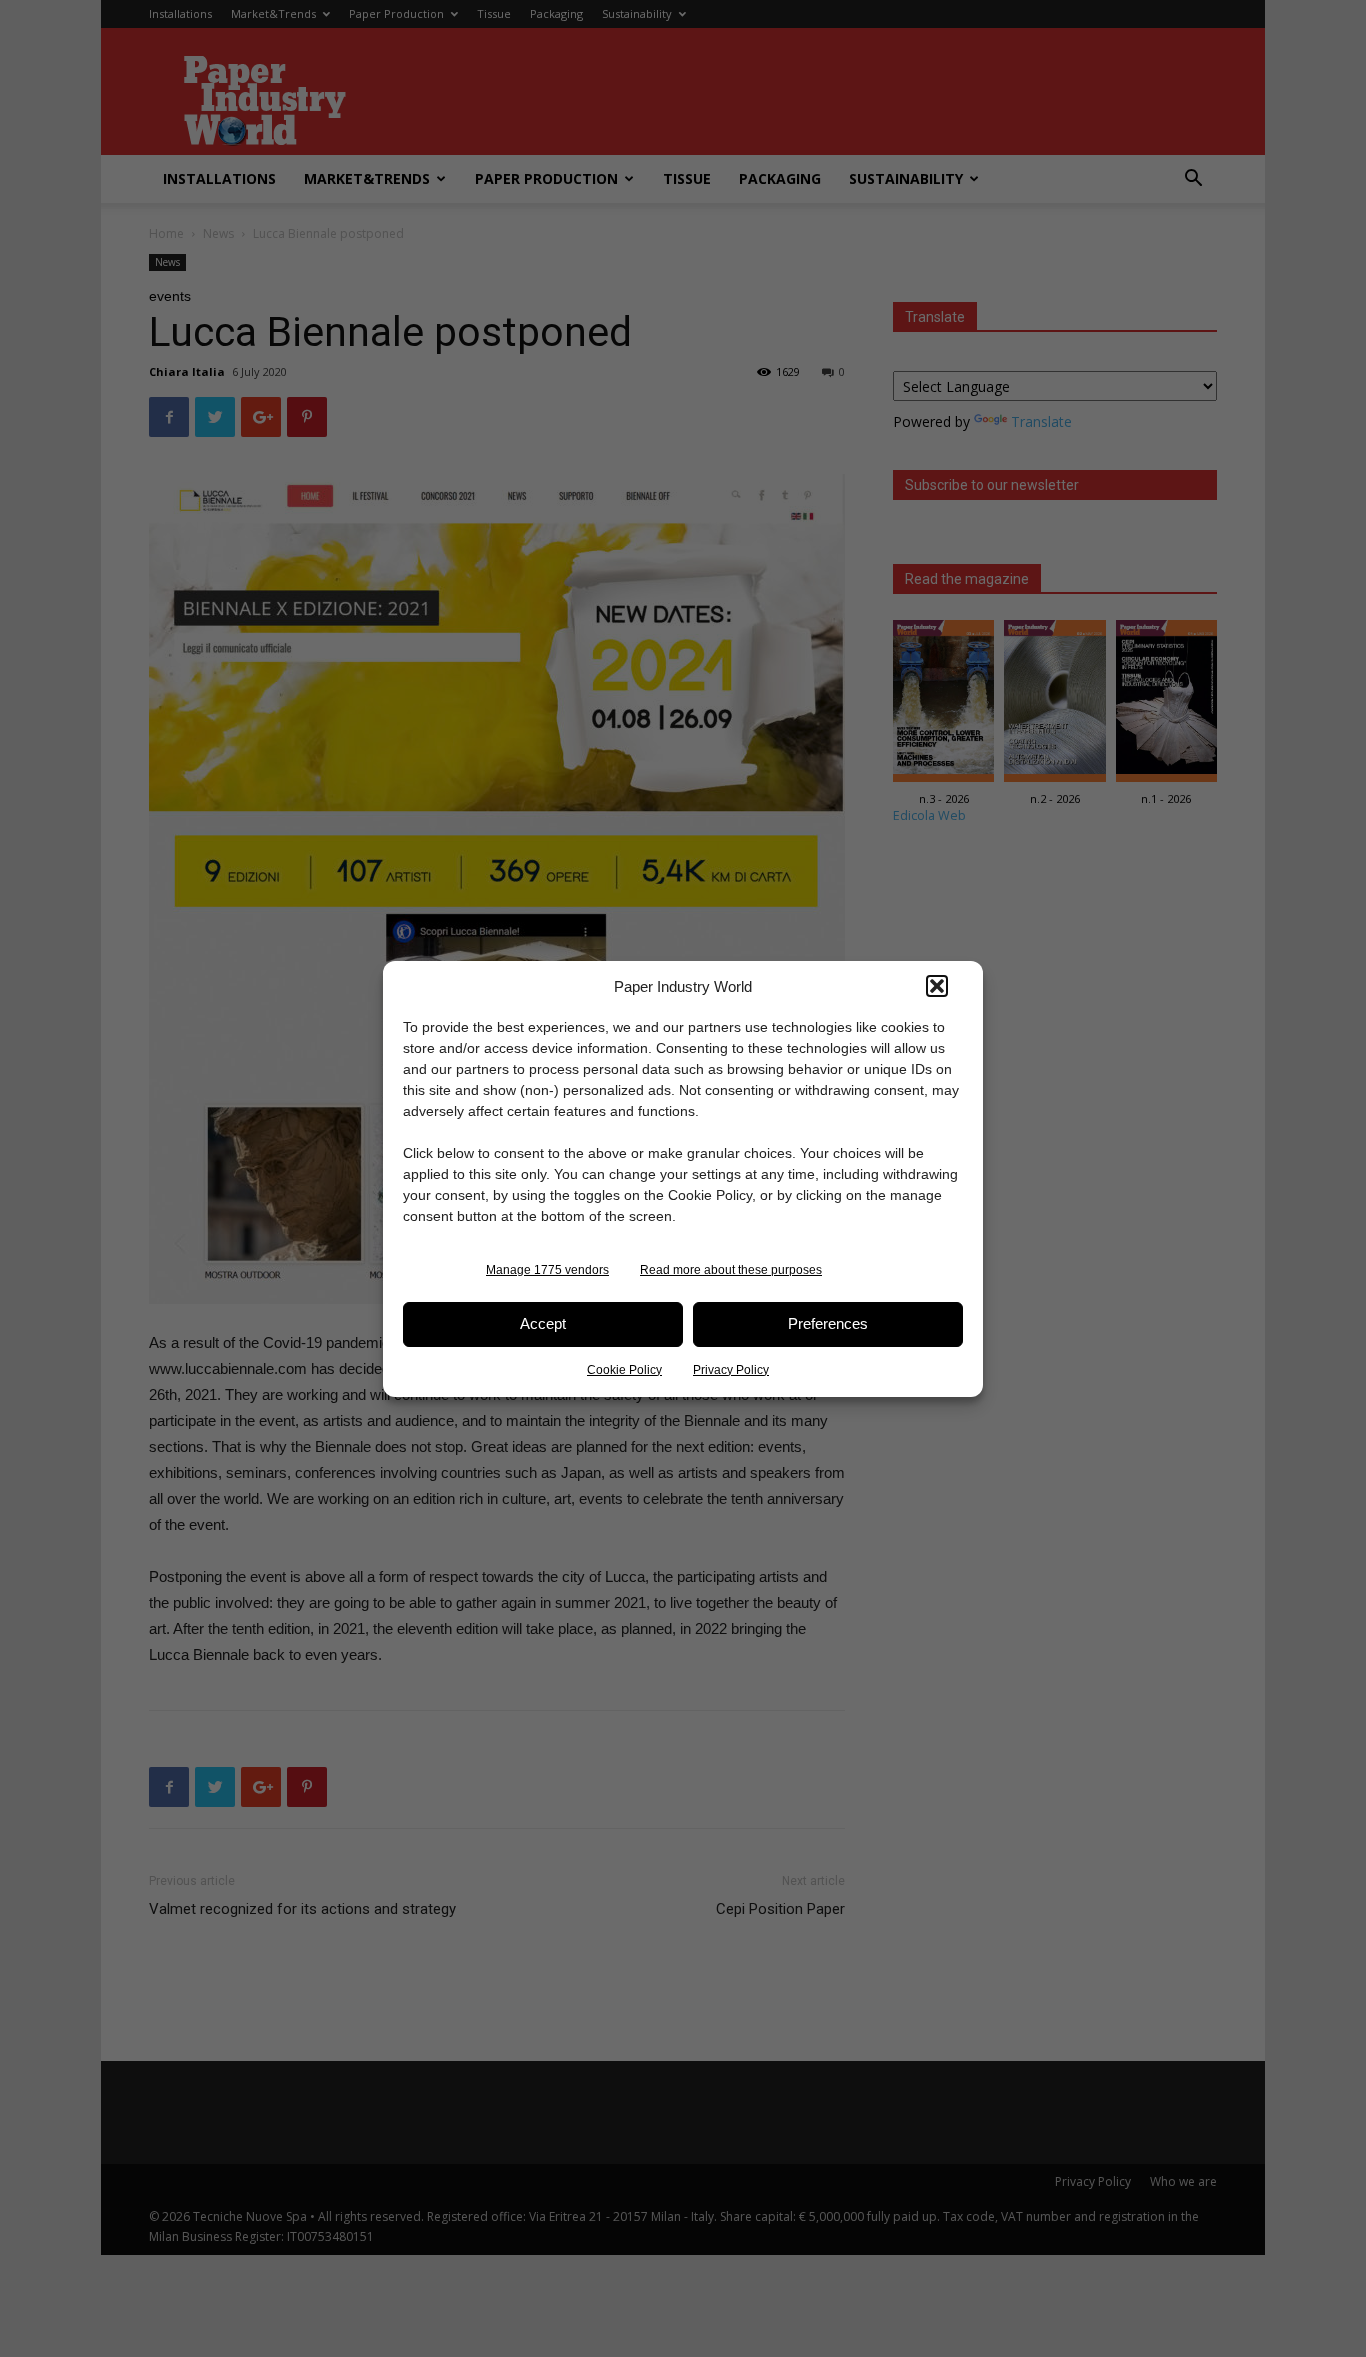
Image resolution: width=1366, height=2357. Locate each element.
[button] (937, 986)
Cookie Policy (624, 1370)
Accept (543, 1323)
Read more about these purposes (731, 1270)
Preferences (828, 1323)
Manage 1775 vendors (547, 1270)
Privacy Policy (731, 1370)
